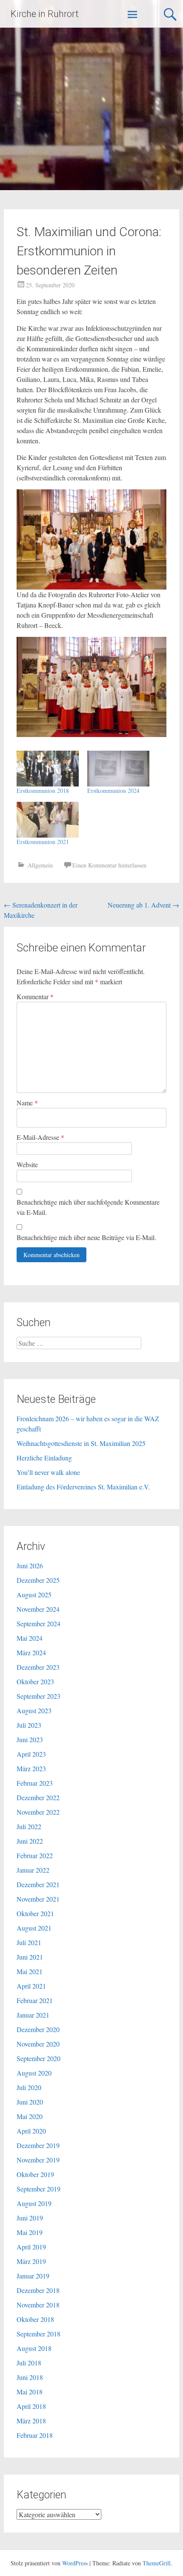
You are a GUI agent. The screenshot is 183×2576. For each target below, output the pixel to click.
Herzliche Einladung (44, 1458)
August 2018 (34, 2348)
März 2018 (31, 2421)
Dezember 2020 (38, 2029)
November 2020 (38, 2044)
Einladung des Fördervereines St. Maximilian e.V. (83, 1487)
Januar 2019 (33, 2276)
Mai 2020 (30, 2116)
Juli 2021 (29, 1942)
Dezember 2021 (38, 1884)
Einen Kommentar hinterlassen (109, 865)
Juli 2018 (29, 2363)
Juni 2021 (30, 1957)
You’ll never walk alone (48, 1472)
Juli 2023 (29, 1725)
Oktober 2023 (35, 1681)
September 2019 (39, 2189)
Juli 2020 (29, 2087)
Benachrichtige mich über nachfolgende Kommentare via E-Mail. (88, 1207)
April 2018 (31, 2406)
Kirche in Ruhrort (45, 14)
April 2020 (31, 2131)
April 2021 (31, 1986)
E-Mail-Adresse (40, 1137)
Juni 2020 (30, 2102)
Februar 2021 (35, 2000)
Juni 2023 (30, 1739)
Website (27, 1164)
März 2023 (31, 1768)
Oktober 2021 (35, 1913)
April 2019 (31, 2247)
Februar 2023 (35, 1783)
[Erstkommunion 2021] (48, 820)
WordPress (75, 2563)
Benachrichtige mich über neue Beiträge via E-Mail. (86, 1237)
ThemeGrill (157, 2563)
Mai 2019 (30, 2232)
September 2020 (39, 2058)
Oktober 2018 (35, 2319)
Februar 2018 (35, 2435)
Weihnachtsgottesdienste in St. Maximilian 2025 (81, 1443)
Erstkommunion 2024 (113, 791)
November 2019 (38, 2160)
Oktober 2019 (35, 2174)
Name (27, 1103)
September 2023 (39, 1696)
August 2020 (34, 2073)
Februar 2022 (35, 1855)
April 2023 (31, 1754)
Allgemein (40, 865)
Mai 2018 (30, 2392)
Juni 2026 (30, 1566)
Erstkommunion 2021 (43, 842)
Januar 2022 (33, 1870)
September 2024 (39, 1623)
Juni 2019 (30, 2218)
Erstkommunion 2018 (43, 791)
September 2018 (39, 2334)
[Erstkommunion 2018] (48, 769)
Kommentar (35, 996)
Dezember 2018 (38, 2290)
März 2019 (31, 2261)
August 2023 (34, 1710)
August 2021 (34, 1928)
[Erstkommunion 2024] (118, 769)
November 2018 (38, 2305)
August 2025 (34, 1594)
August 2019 (34, 2203)
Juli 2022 (29, 1826)
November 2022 (38, 1812)
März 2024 (31, 1652)
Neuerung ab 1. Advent (143, 905)
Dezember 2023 (38, 1667)
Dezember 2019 (38, 2145)
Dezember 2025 (38, 1580)
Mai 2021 (30, 1971)
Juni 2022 (30, 1841)
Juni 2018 (30, 2377)
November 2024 (38, 1609)
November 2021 (38, 1899)
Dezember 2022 (38, 1797)
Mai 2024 (30, 1638)
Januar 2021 (33, 2015)
